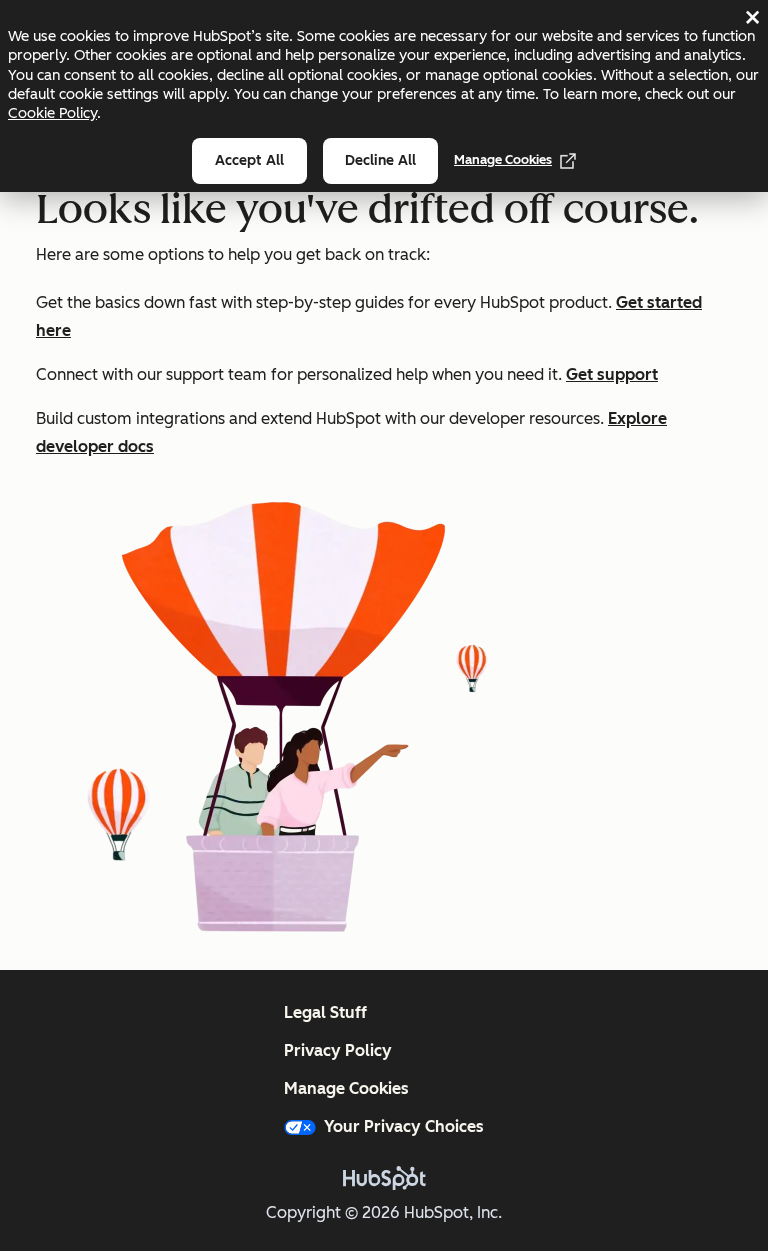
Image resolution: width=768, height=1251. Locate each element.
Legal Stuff (325, 1012)
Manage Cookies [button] (346, 1088)
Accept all (249, 160)
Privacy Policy (338, 1050)
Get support (612, 374)
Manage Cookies (503, 159)
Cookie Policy (52, 113)
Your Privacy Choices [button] (404, 1126)
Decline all (380, 160)
